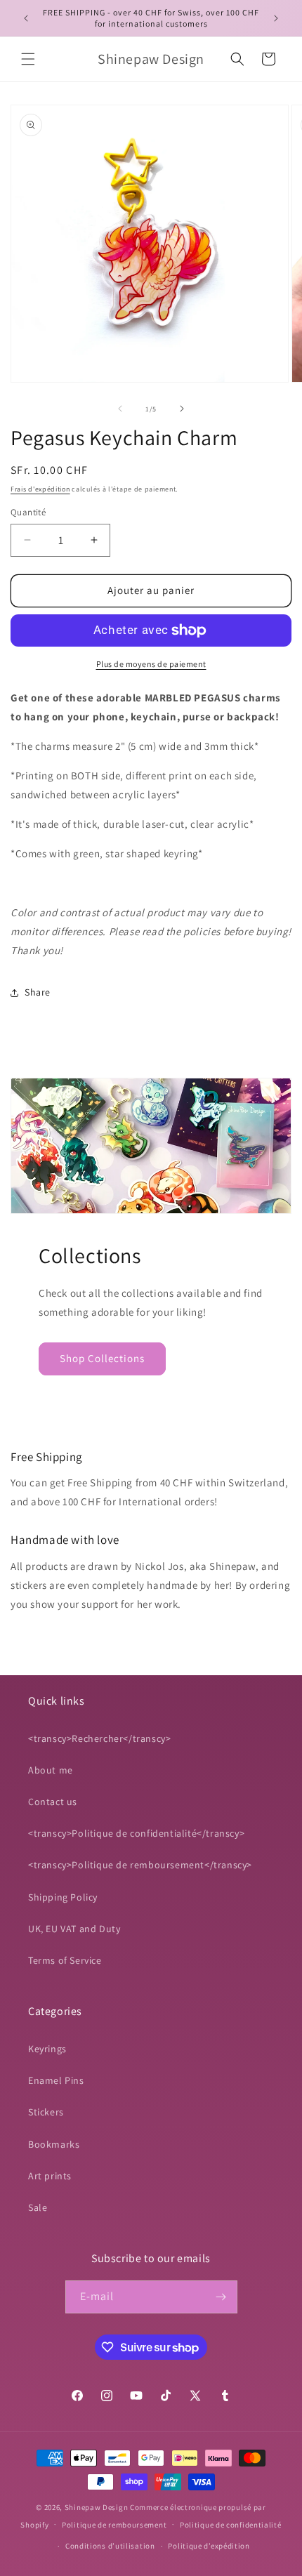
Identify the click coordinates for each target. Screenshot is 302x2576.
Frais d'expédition (40, 489)
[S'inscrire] (221, 2297)
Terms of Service (65, 1960)
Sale (38, 2207)
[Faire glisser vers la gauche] (120, 409)
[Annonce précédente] (26, 18)
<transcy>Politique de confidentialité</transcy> (136, 1833)
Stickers (46, 2112)
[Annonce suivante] (276, 18)
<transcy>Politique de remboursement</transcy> (140, 1865)
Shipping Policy (63, 1897)
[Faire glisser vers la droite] (182, 409)
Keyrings (47, 2049)
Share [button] (38, 992)
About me (51, 1770)
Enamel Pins (56, 2080)
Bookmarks (54, 2144)
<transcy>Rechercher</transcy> (99, 1738)
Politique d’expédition (209, 2546)
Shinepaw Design (97, 2507)
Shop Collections (102, 1358)
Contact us (53, 1802)
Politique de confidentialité (231, 2525)
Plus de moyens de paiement (151, 664)
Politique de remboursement (114, 2525)
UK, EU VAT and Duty (74, 1929)
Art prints (50, 2176)
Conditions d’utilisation (110, 2546)
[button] (28, 59)
